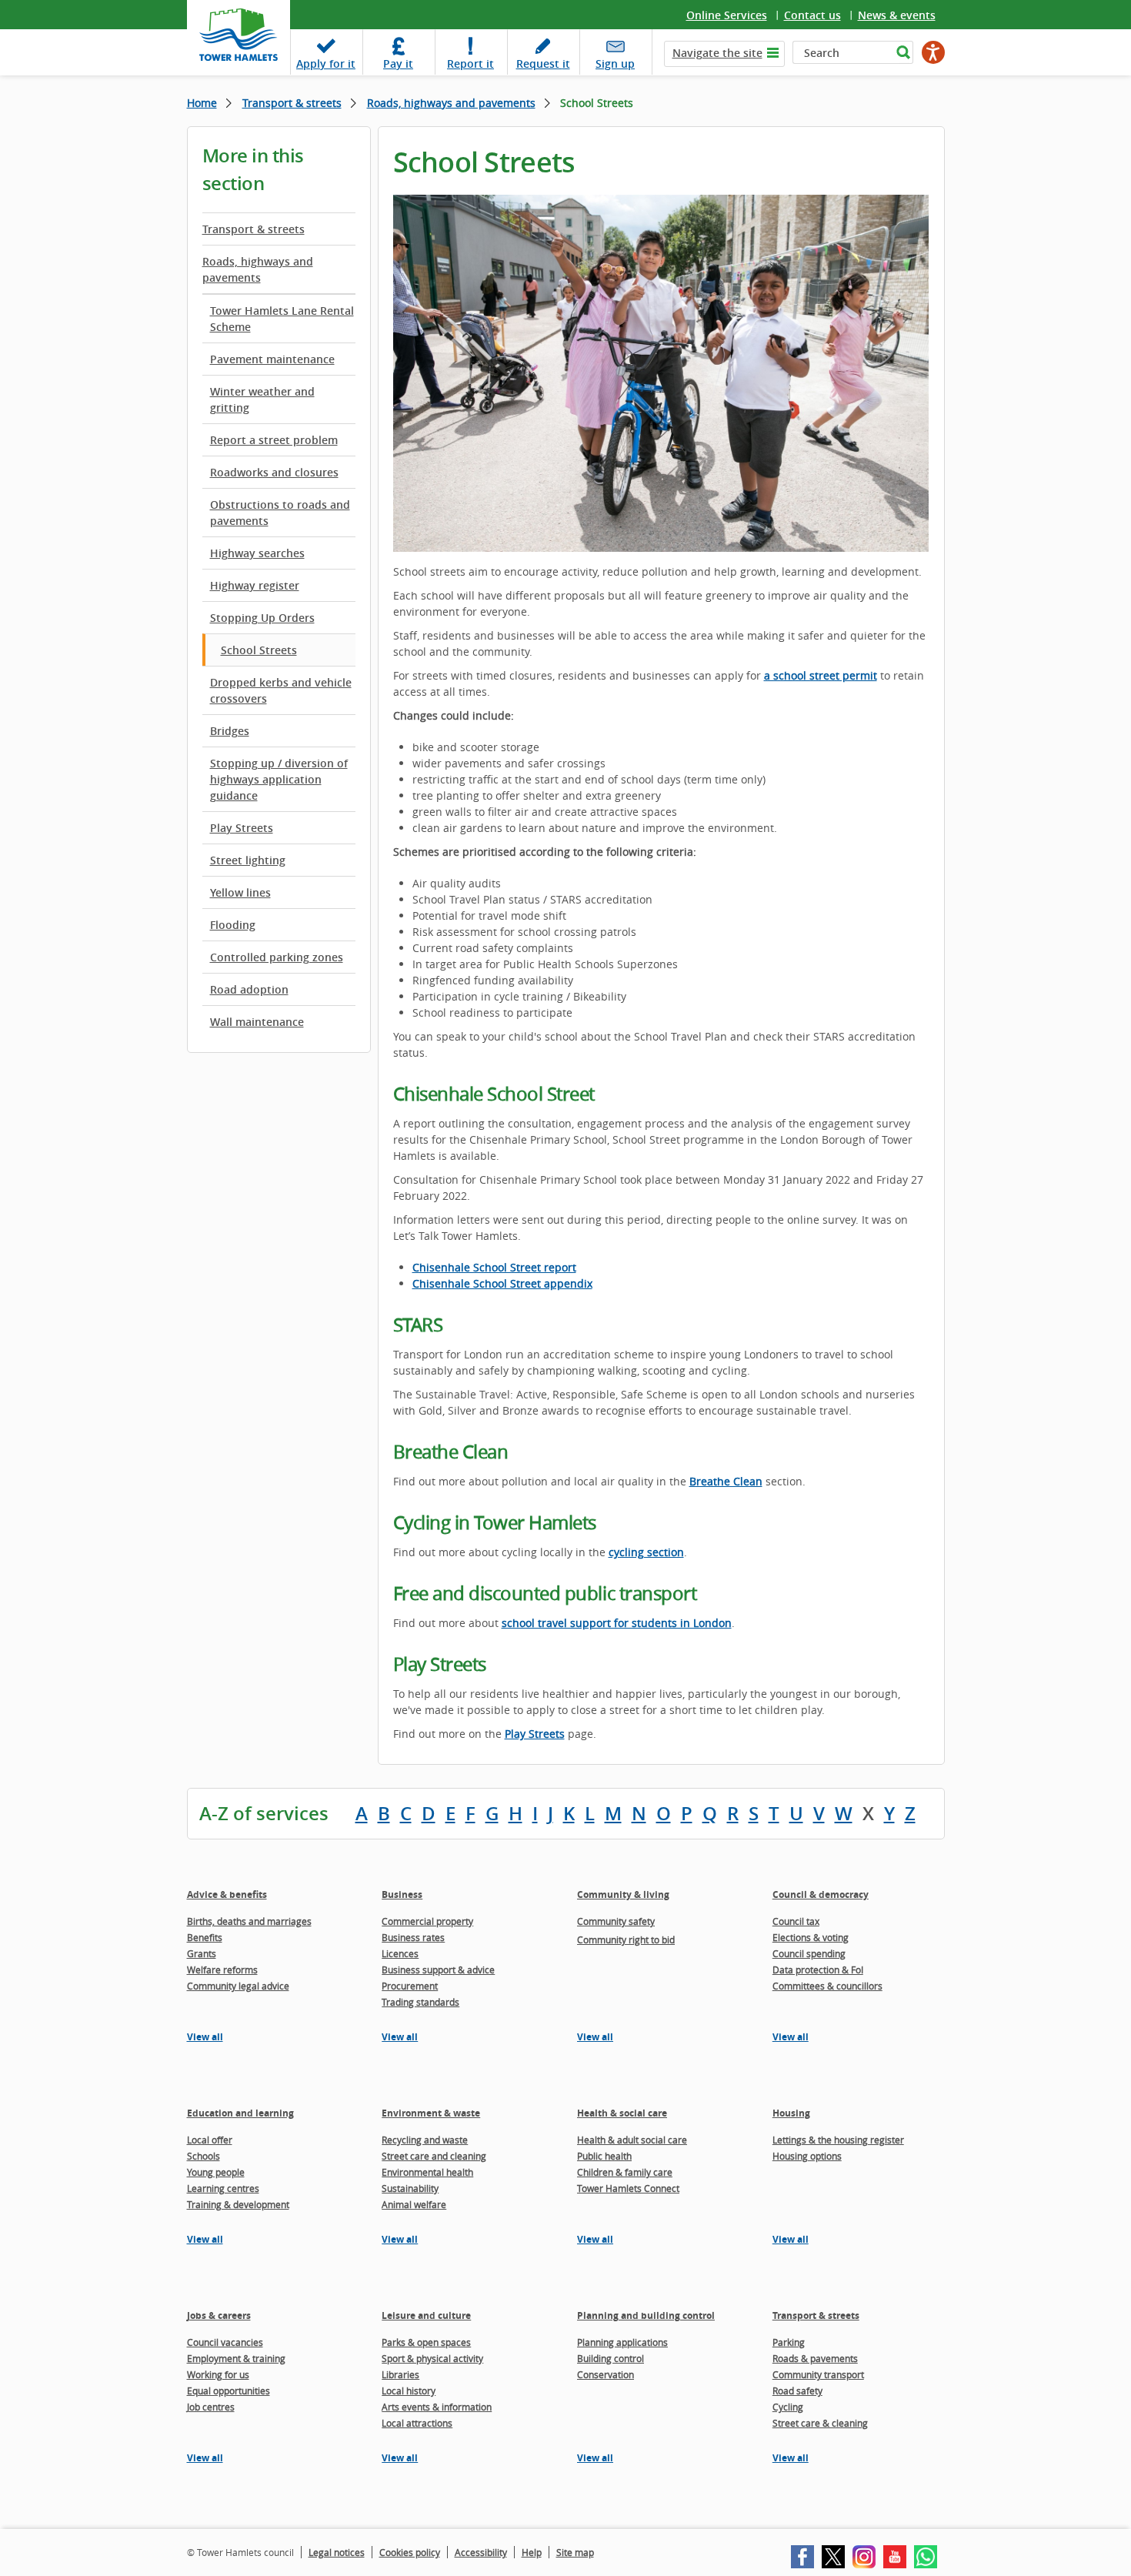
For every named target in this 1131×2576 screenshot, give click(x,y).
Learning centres (223, 2188)
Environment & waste (431, 2113)
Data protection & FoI (818, 1970)
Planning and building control (646, 2315)
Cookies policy (410, 2552)
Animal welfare (414, 2204)
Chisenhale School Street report (494, 1267)
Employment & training (236, 2358)
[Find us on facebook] (802, 2557)
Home (202, 103)
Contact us (812, 15)
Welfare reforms (222, 1970)
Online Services (727, 15)
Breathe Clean (726, 1481)
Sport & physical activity (432, 2358)
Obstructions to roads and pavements (280, 513)
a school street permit (821, 675)
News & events (897, 15)
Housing (791, 2113)
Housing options (807, 2156)
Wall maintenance (257, 1022)
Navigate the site (717, 53)
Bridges (230, 731)
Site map (575, 2552)
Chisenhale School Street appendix (502, 1283)
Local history (409, 2391)
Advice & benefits (227, 1894)
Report (470, 63)
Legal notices (337, 2552)
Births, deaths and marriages (249, 1921)
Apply (326, 63)
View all (205, 2037)
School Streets (259, 650)
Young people (216, 2172)
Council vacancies (225, 2342)
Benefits (205, 1937)
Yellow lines (240, 892)
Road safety (797, 2391)
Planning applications (622, 2342)
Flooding (233, 925)
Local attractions (417, 2423)
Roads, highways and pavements (451, 103)
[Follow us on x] (833, 2557)
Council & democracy (821, 1894)
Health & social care (622, 2113)
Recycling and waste (425, 2140)
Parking (789, 2342)
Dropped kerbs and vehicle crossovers (281, 690)
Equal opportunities (229, 2391)
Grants (202, 1953)
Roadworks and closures (274, 472)
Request (543, 63)
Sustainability (410, 2188)
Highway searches (257, 553)
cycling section (646, 1552)
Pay (398, 63)
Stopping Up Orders (262, 618)
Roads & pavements (815, 2358)
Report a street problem (274, 440)
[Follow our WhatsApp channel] (926, 2557)
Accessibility (481, 2552)
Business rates (413, 1937)
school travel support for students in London (617, 1623)
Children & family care (625, 2172)
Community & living (623, 1894)
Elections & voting (811, 1937)
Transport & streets (292, 103)
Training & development (238, 2204)
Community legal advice (238, 1986)
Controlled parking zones (277, 957)
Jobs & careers (219, 2315)
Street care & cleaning (820, 2423)
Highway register (255, 585)
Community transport (818, 2374)
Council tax (796, 1921)
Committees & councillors (827, 1986)
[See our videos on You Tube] (895, 2557)
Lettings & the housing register (838, 2140)
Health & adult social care (632, 2140)
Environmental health (427, 2172)
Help (532, 2552)
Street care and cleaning (434, 2156)
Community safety (616, 1921)
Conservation (606, 2374)
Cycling (788, 2407)
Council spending (809, 1953)
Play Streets (242, 828)
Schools (204, 2156)
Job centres (211, 2407)
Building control (611, 2358)
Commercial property (427, 1921)
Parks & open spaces (426, 2342)
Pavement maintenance (272, 359)
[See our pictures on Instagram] (864, 2557)
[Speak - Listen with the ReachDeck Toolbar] (933, 52)
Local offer (210, 2140)
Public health (604, 2156)
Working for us (218, 2374)
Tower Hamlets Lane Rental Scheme (282, 319)
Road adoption (249, 989)
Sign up (615, 63)
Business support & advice (438, 1970)
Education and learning (240, 2113)
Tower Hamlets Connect (628, 2188)
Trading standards (420, 2002)
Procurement (410, 1986)
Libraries (400, 2374)
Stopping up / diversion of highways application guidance (279, 779)
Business (402, 1894)
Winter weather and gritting (262, 399)
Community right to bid (626, 1940)
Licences (400, 1953)
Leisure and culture (426, 2315)
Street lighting (248, 860)
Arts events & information (437, 2407)
